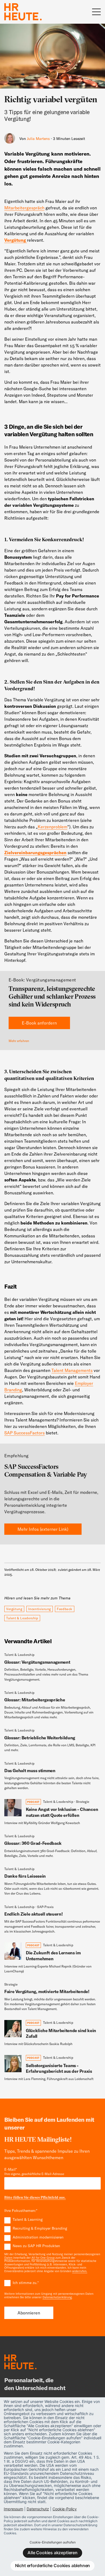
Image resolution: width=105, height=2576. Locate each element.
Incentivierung (40, 1609)
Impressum (13, 2509)
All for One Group (43, 2258)
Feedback (65, 1609)
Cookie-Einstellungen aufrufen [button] (53, 2542)
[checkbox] (52, 2233)
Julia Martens (38, 139)
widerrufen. (80, 2271)
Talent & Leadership (22, 1618)
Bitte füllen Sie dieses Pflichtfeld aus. (35, 2197)
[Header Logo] (23, 12)
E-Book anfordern (39, 1023)
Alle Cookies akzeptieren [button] (52, 2553)
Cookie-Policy (65, 2509)
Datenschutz (38, 2509)
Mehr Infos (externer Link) (43, 1529)
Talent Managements (72, 1370)
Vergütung (14, 1609)
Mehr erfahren (19, 1041)
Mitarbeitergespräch (24, 208)
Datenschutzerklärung (57, 2297)
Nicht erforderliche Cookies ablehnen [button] (53, 2566)
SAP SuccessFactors (24, 1433)
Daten (8, 2258)
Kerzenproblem (52, 827)
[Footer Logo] (20, 2363)
